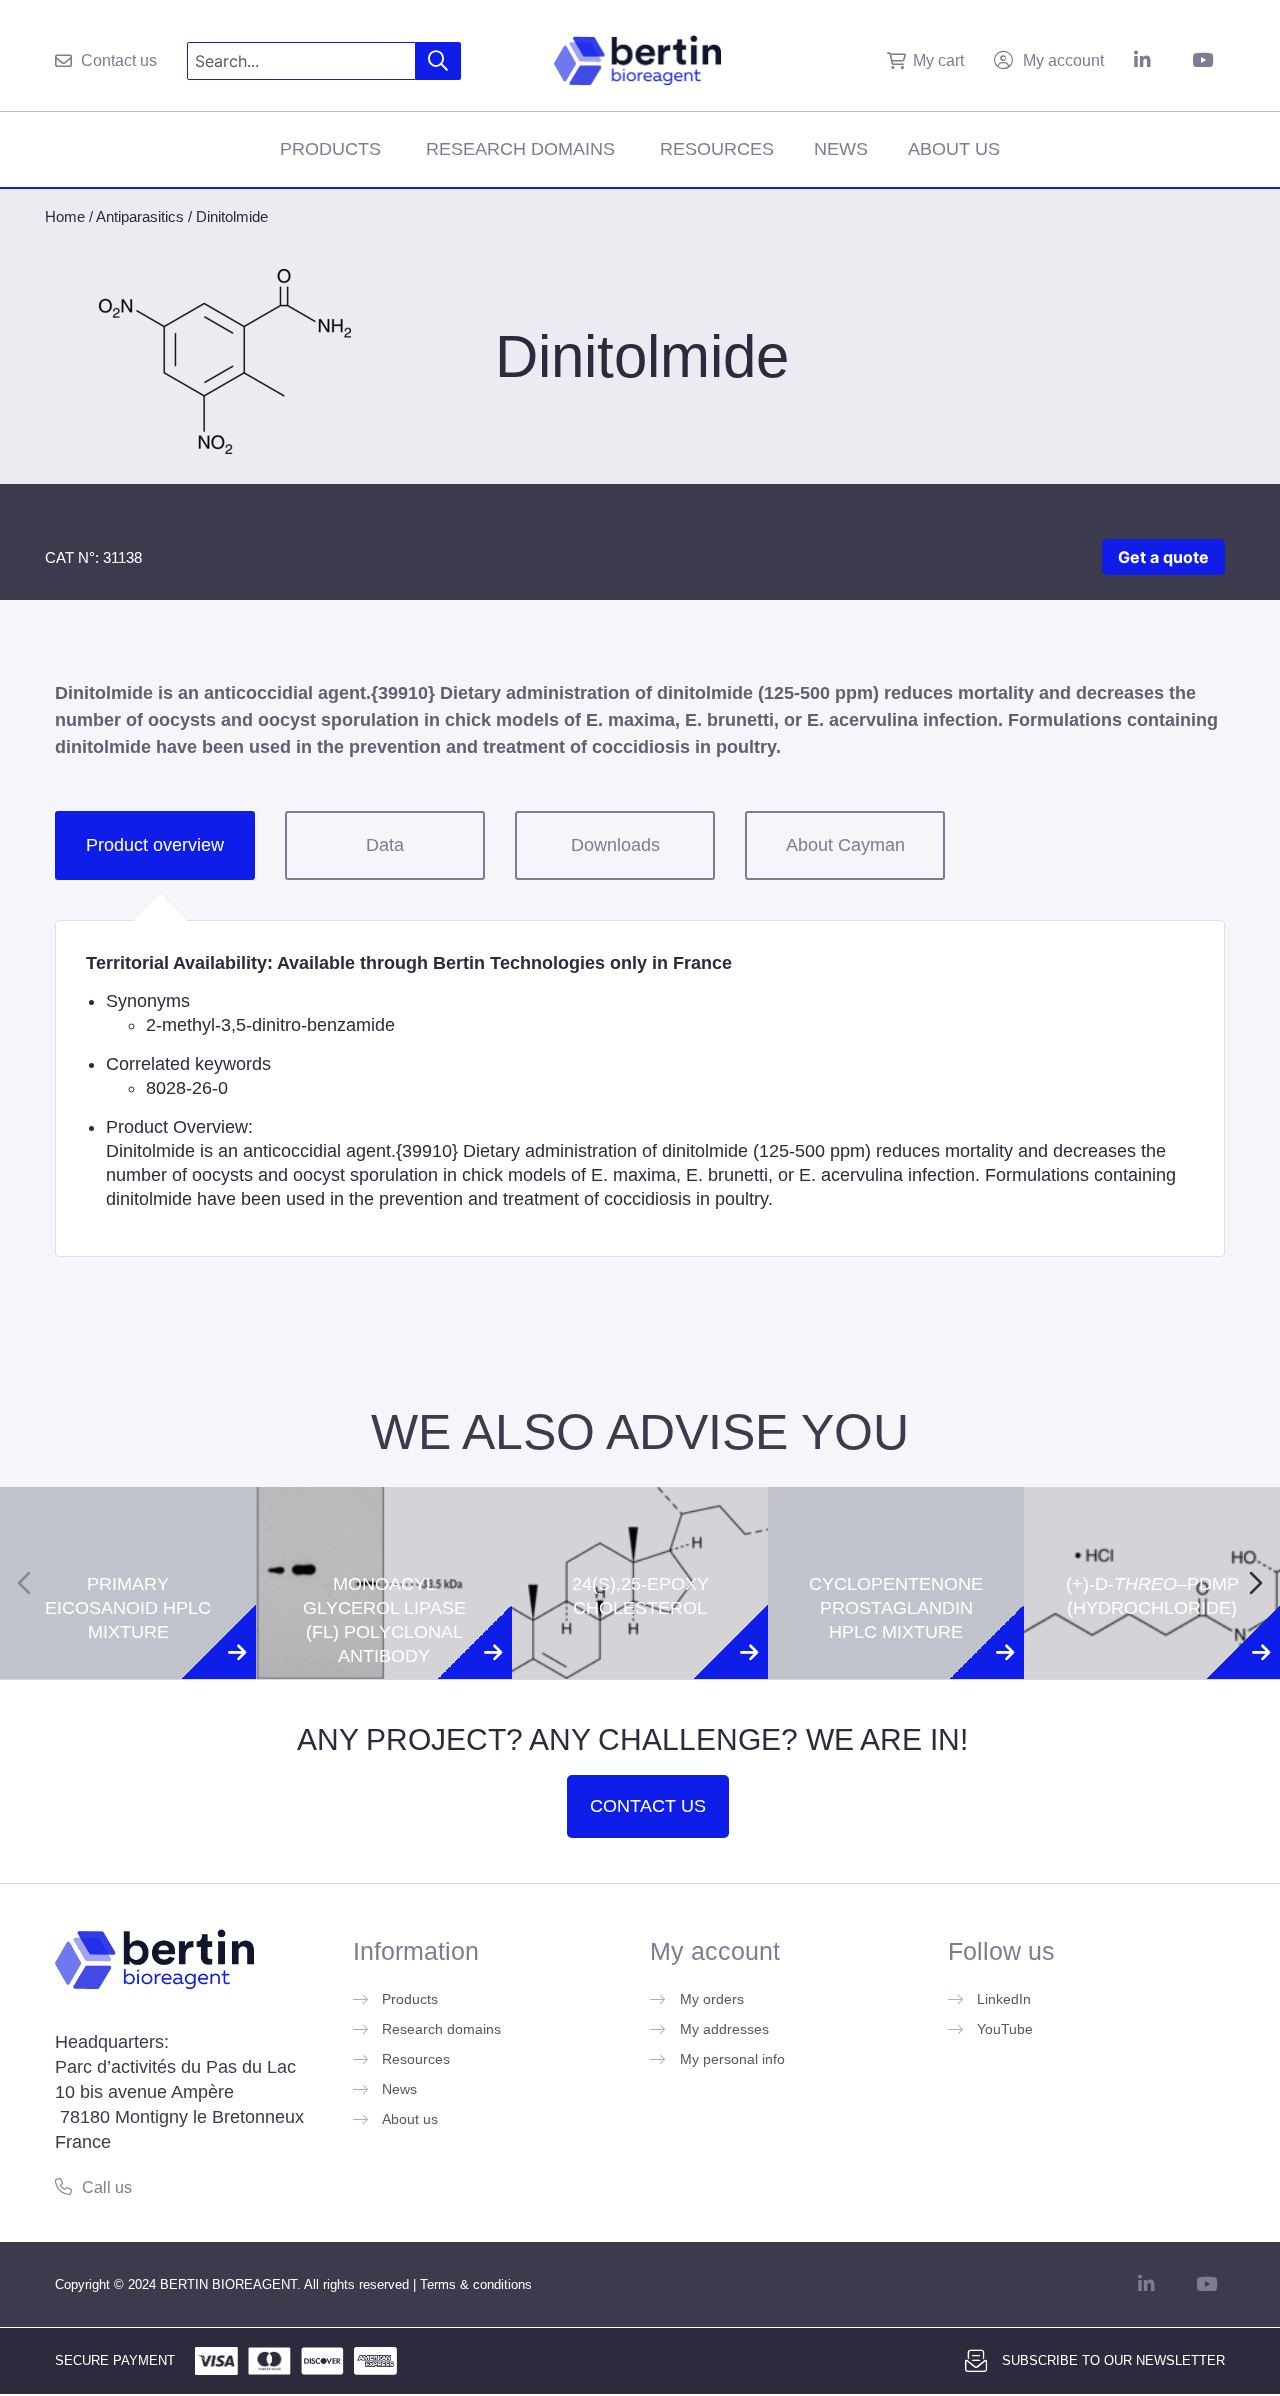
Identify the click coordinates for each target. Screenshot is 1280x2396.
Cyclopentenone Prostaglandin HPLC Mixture (896, 1523)
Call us (107, 2187)
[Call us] (63, 2186)
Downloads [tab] (615, 845)
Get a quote (1163, 557)
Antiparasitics (140, 216)
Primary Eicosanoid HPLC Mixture (128, 1523)
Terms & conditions (476, 2284)
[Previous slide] (24, 1583)
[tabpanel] (640, 1088)
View (128, 1701)
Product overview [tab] (155, 845)
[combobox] (301, 61)
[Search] (438, 61)
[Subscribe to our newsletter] (976, 2361)
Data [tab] (385, 845)
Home (65, 216)
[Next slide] (1256, 1583)
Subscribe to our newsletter (1113, 2360)
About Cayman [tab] (845, 845)
